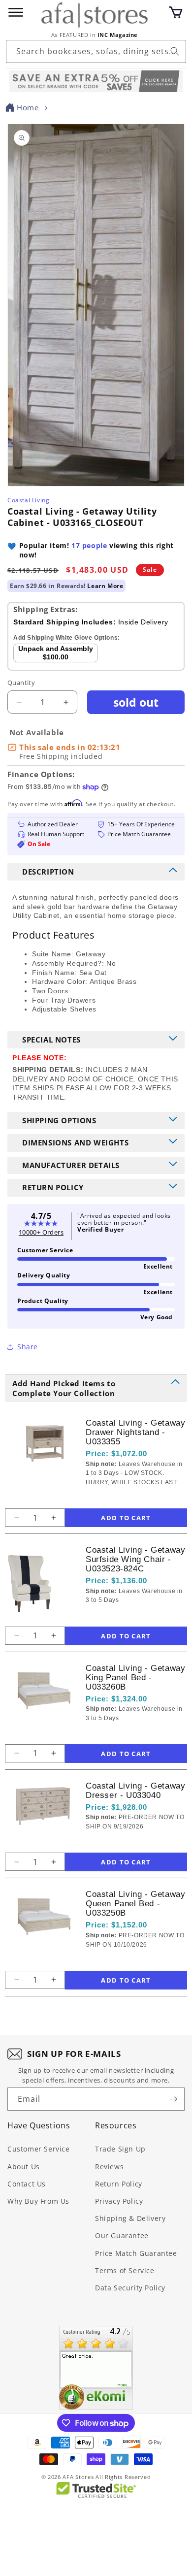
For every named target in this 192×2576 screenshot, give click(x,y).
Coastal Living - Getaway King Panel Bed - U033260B (135, 1678)
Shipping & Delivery (130, 2218)
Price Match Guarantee (136, 2253)
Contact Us (27, 2184)
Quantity (21, 683)
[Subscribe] (173, 2099)
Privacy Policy (119, 2201)
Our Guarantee (122, 2235)
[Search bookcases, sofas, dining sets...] (175, 51)
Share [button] (28, 1347)
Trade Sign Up (120, 2149)
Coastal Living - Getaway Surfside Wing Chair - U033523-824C (135, 1559)
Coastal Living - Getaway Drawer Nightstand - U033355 (135, 1432)
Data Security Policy (130, 2288)
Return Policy (119, 2184)
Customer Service (39, 2149)
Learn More (105, 586)
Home (28, 107)
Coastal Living (28, 500)
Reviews (109, 2167)
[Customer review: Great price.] (96, 2368)
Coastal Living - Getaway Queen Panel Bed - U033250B (135, 1904)
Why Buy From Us (38, 2201)
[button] (176, 12)
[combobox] (96, 51)
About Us (24, 2167)
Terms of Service (125, 2270)
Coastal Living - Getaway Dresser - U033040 (135, 1791)
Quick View (138, 1499)
